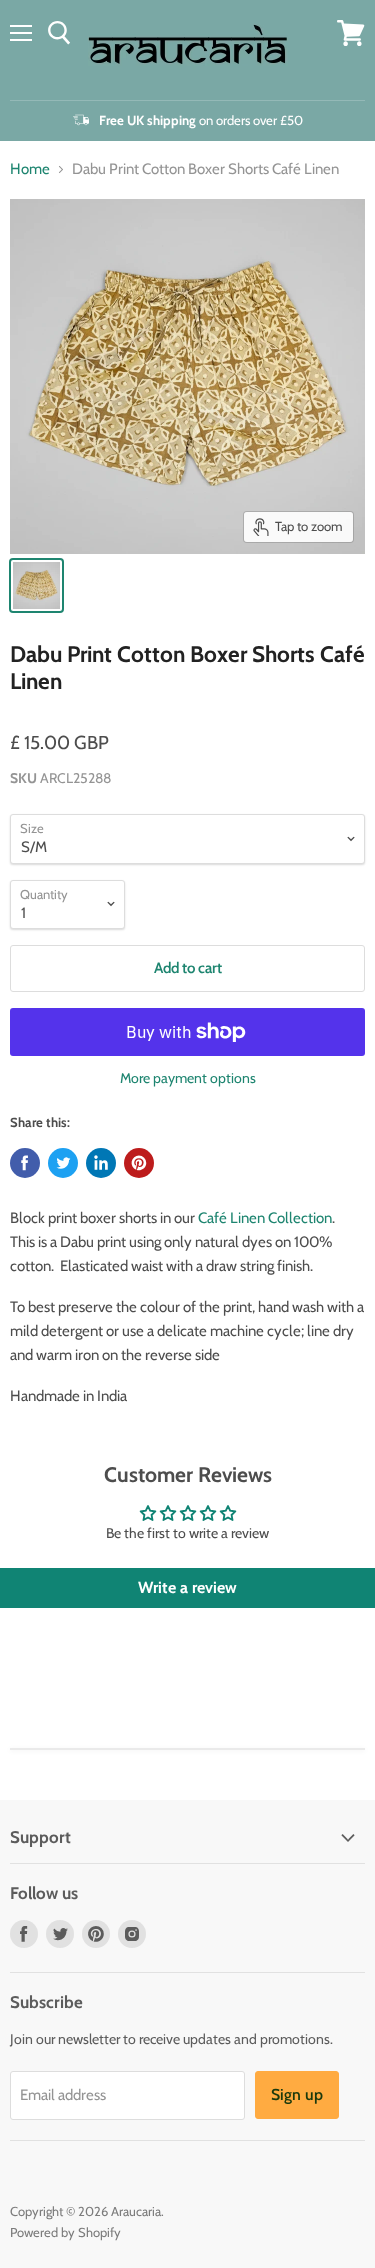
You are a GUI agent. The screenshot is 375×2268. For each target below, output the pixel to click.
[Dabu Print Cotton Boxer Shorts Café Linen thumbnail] (36, 585)
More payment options (188, 1078)
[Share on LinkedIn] (101, 1163)
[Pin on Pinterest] (139, 1163)
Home (30, 169)
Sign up (297, 2094)
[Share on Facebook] (25, 1163)
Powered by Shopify (65, 2232)
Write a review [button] (187, 1587)
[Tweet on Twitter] (63, 1163)
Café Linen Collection (265, 1218)
